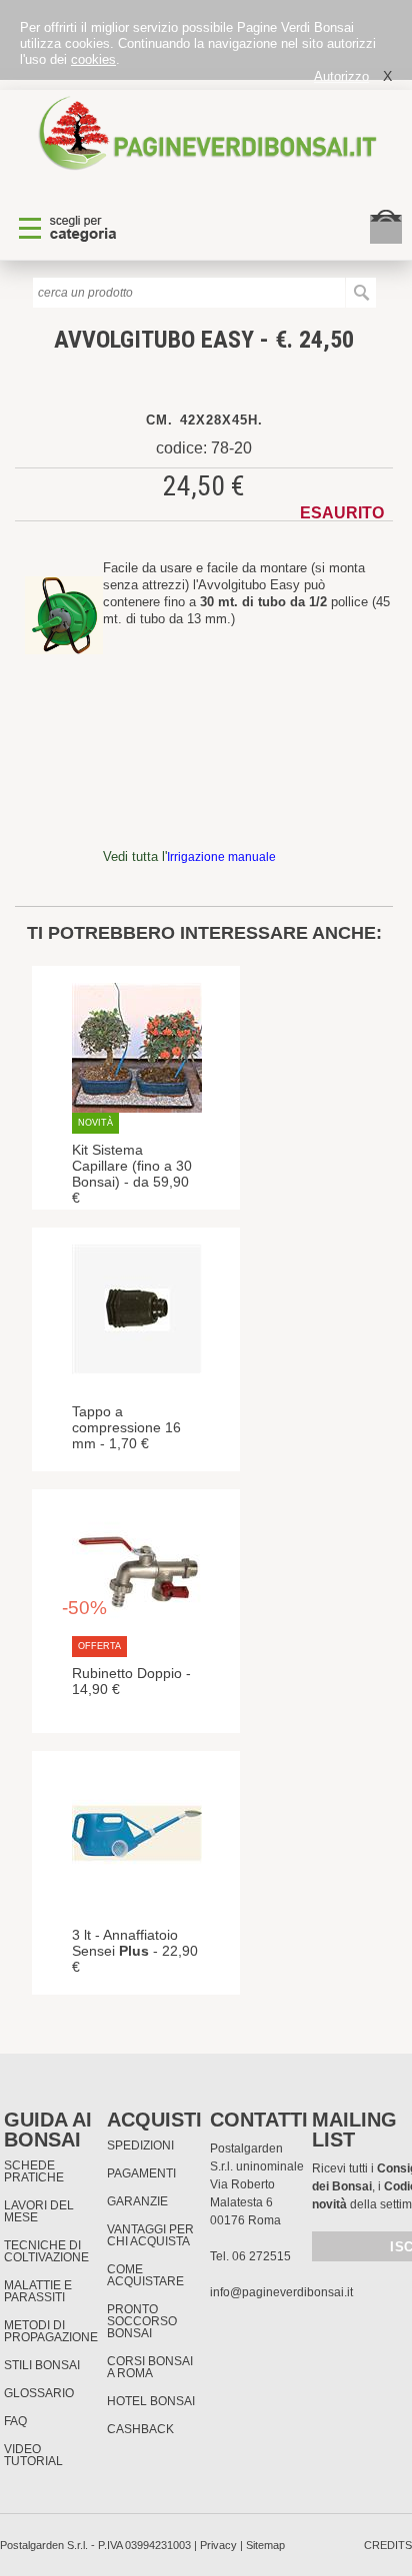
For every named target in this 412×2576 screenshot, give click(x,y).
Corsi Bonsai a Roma (150, 2367)
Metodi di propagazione (51, 2331)
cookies (93, 59)
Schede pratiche (34, 2171)
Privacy (218, 2545)
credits (388, 2545)
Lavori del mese (39, 2211)
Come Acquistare (145, 2275)
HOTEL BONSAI (151, 2401)
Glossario (39, 2393)
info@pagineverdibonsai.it (281, 2292)
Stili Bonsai (42, 2365)
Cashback (140, 2429)
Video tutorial (33, 2455)
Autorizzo (341, 76)
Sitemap (265, 2545)
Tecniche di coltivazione (46, 2251)
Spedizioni (140, 2146)
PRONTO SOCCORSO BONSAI (142, 2321)
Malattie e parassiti (38, 2291)
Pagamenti (141, 2173)
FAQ (15, 2421)
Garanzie (137, 2201)
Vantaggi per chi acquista (150, 2235)
